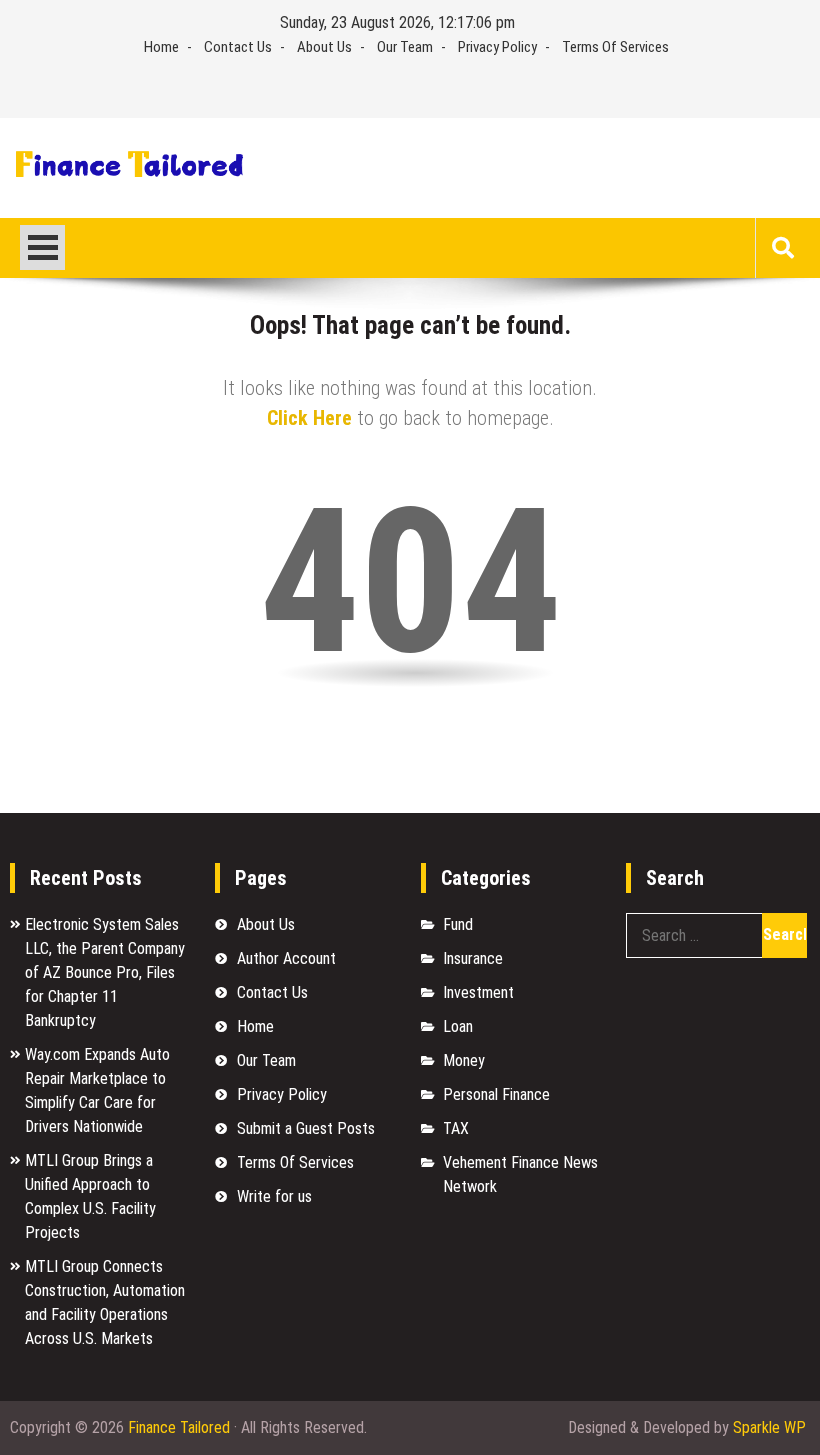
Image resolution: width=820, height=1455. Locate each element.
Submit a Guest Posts (306, 1128)
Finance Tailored (179, 1427)
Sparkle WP (769, 1427)
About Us (324, 47)
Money (464, 1060)
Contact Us (238, 47)
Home (161, 47)
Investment (478, 992)
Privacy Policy (497, 47)
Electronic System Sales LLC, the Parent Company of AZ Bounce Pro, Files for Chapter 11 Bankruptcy (105, 972)
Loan (458, 1026)
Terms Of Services (615, 47)
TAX (456, 1128)
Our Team (405, 47)
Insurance (473, 958)
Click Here (309, 418)
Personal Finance (496, 1094)
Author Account (286, 958)
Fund (458, 924)
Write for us (274, 1196)
